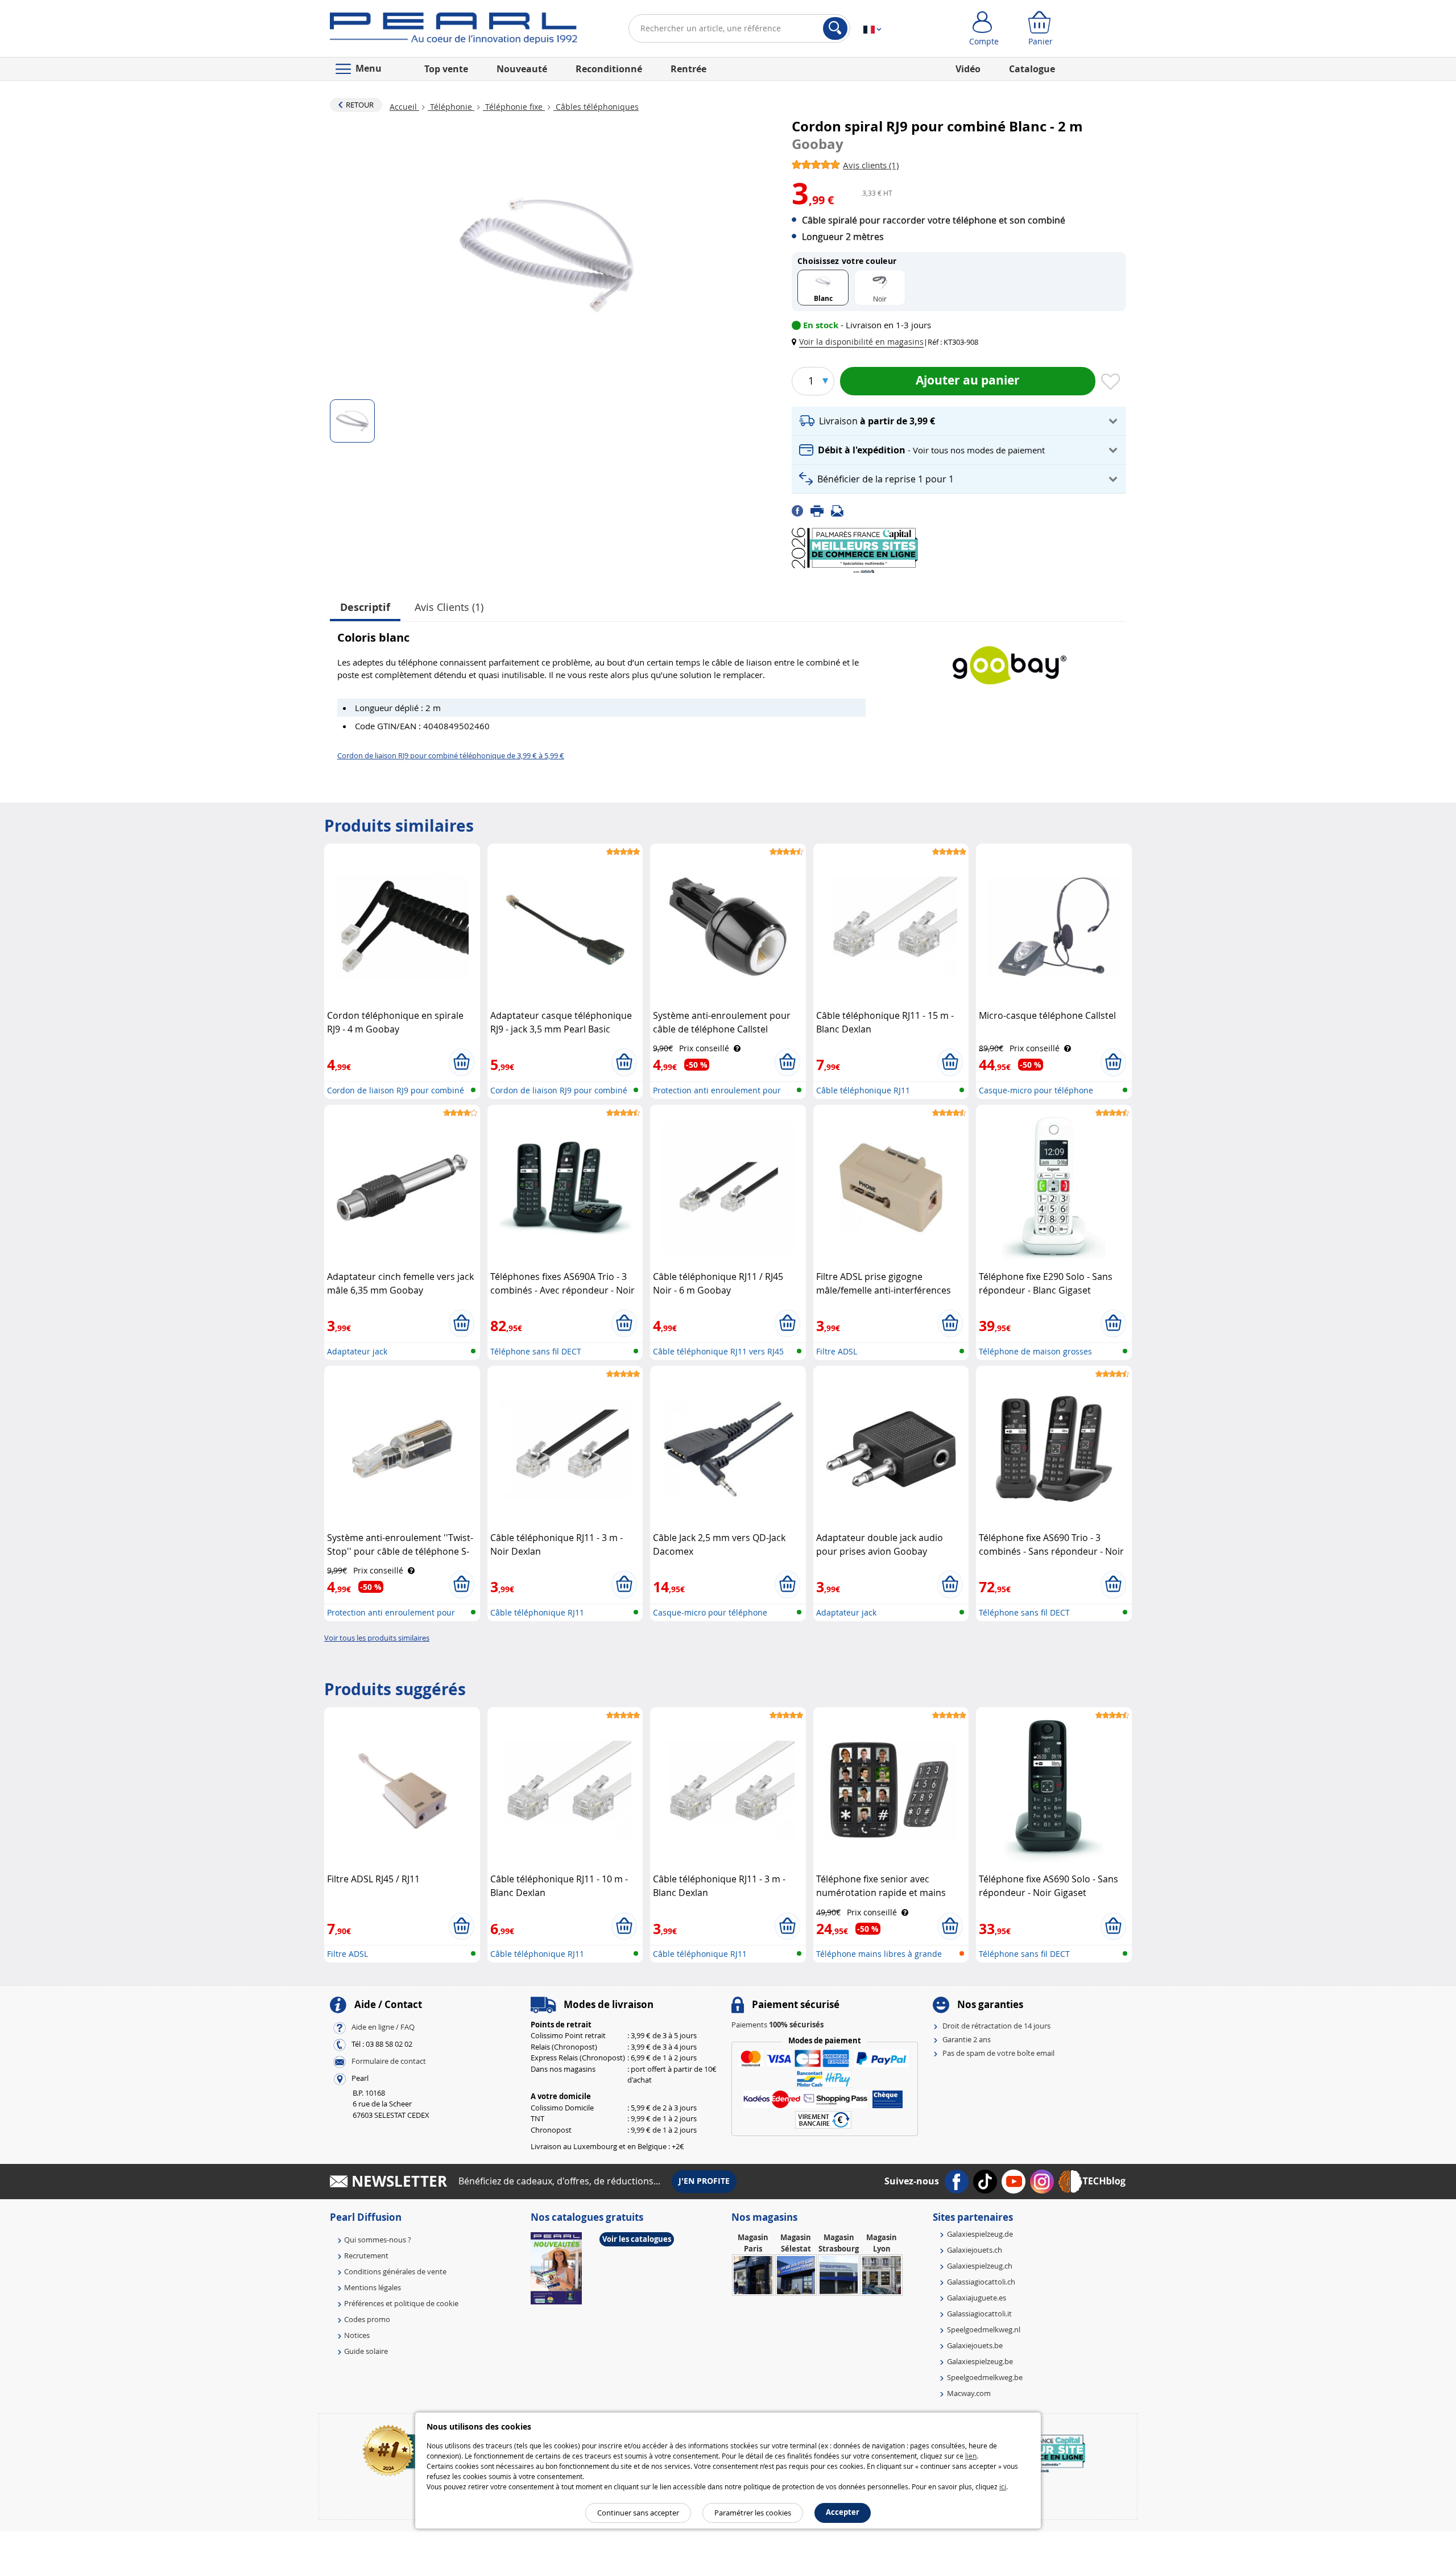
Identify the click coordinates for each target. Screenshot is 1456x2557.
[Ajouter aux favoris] (1111, 382)
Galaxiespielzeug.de (980, 2234)
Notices (357, 2335)
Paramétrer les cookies (753, 2513)
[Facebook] (801, 510)
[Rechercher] (835, 28)
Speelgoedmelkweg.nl (984, 2329)
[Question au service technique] (841, 510)
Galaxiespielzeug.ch (980, 2266)
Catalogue (1032, 69)
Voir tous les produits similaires (377, 1638)
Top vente (446, 69)
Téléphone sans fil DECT (536, 1351)
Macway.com (969, 2393)
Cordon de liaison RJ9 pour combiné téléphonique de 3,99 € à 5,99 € (451, 755)
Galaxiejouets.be (975, 2345)
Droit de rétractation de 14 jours (996, 2026)
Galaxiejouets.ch (975, 2250)
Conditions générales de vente (395, 2271)
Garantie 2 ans (967, 2039)
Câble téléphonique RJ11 (863, 1090)
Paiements (777, 2025)
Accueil (404, 107)
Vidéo (968, 69)
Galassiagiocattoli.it (979, 2314)
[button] (860, 342)
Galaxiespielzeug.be (980, 2361)
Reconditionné (609, 69)
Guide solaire (366, 2351)
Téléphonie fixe (514, 107)
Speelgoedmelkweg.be (985, 2377)
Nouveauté (522, 69)
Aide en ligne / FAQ (383, 2027)
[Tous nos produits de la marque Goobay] (1010, 660)
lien (971, 2456)
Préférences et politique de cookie (401, 2303)
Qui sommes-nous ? (378, 2240)
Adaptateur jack (357, 1351)
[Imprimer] (821, 510)
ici (1003, 2486)
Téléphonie (451, 107)
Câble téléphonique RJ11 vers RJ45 (718, 1351)
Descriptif (365, 607)
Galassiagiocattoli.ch (981, 2282)
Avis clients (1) (449, 607)
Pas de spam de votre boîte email (998, 2053)
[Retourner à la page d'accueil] (454, 31)
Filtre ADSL (837, 1351)
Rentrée (688, 69)
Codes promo (367, 2319)
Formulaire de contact (389, 2061)
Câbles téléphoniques (596, 107)
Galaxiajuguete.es (977, 2298)
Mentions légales (373, 2287)
